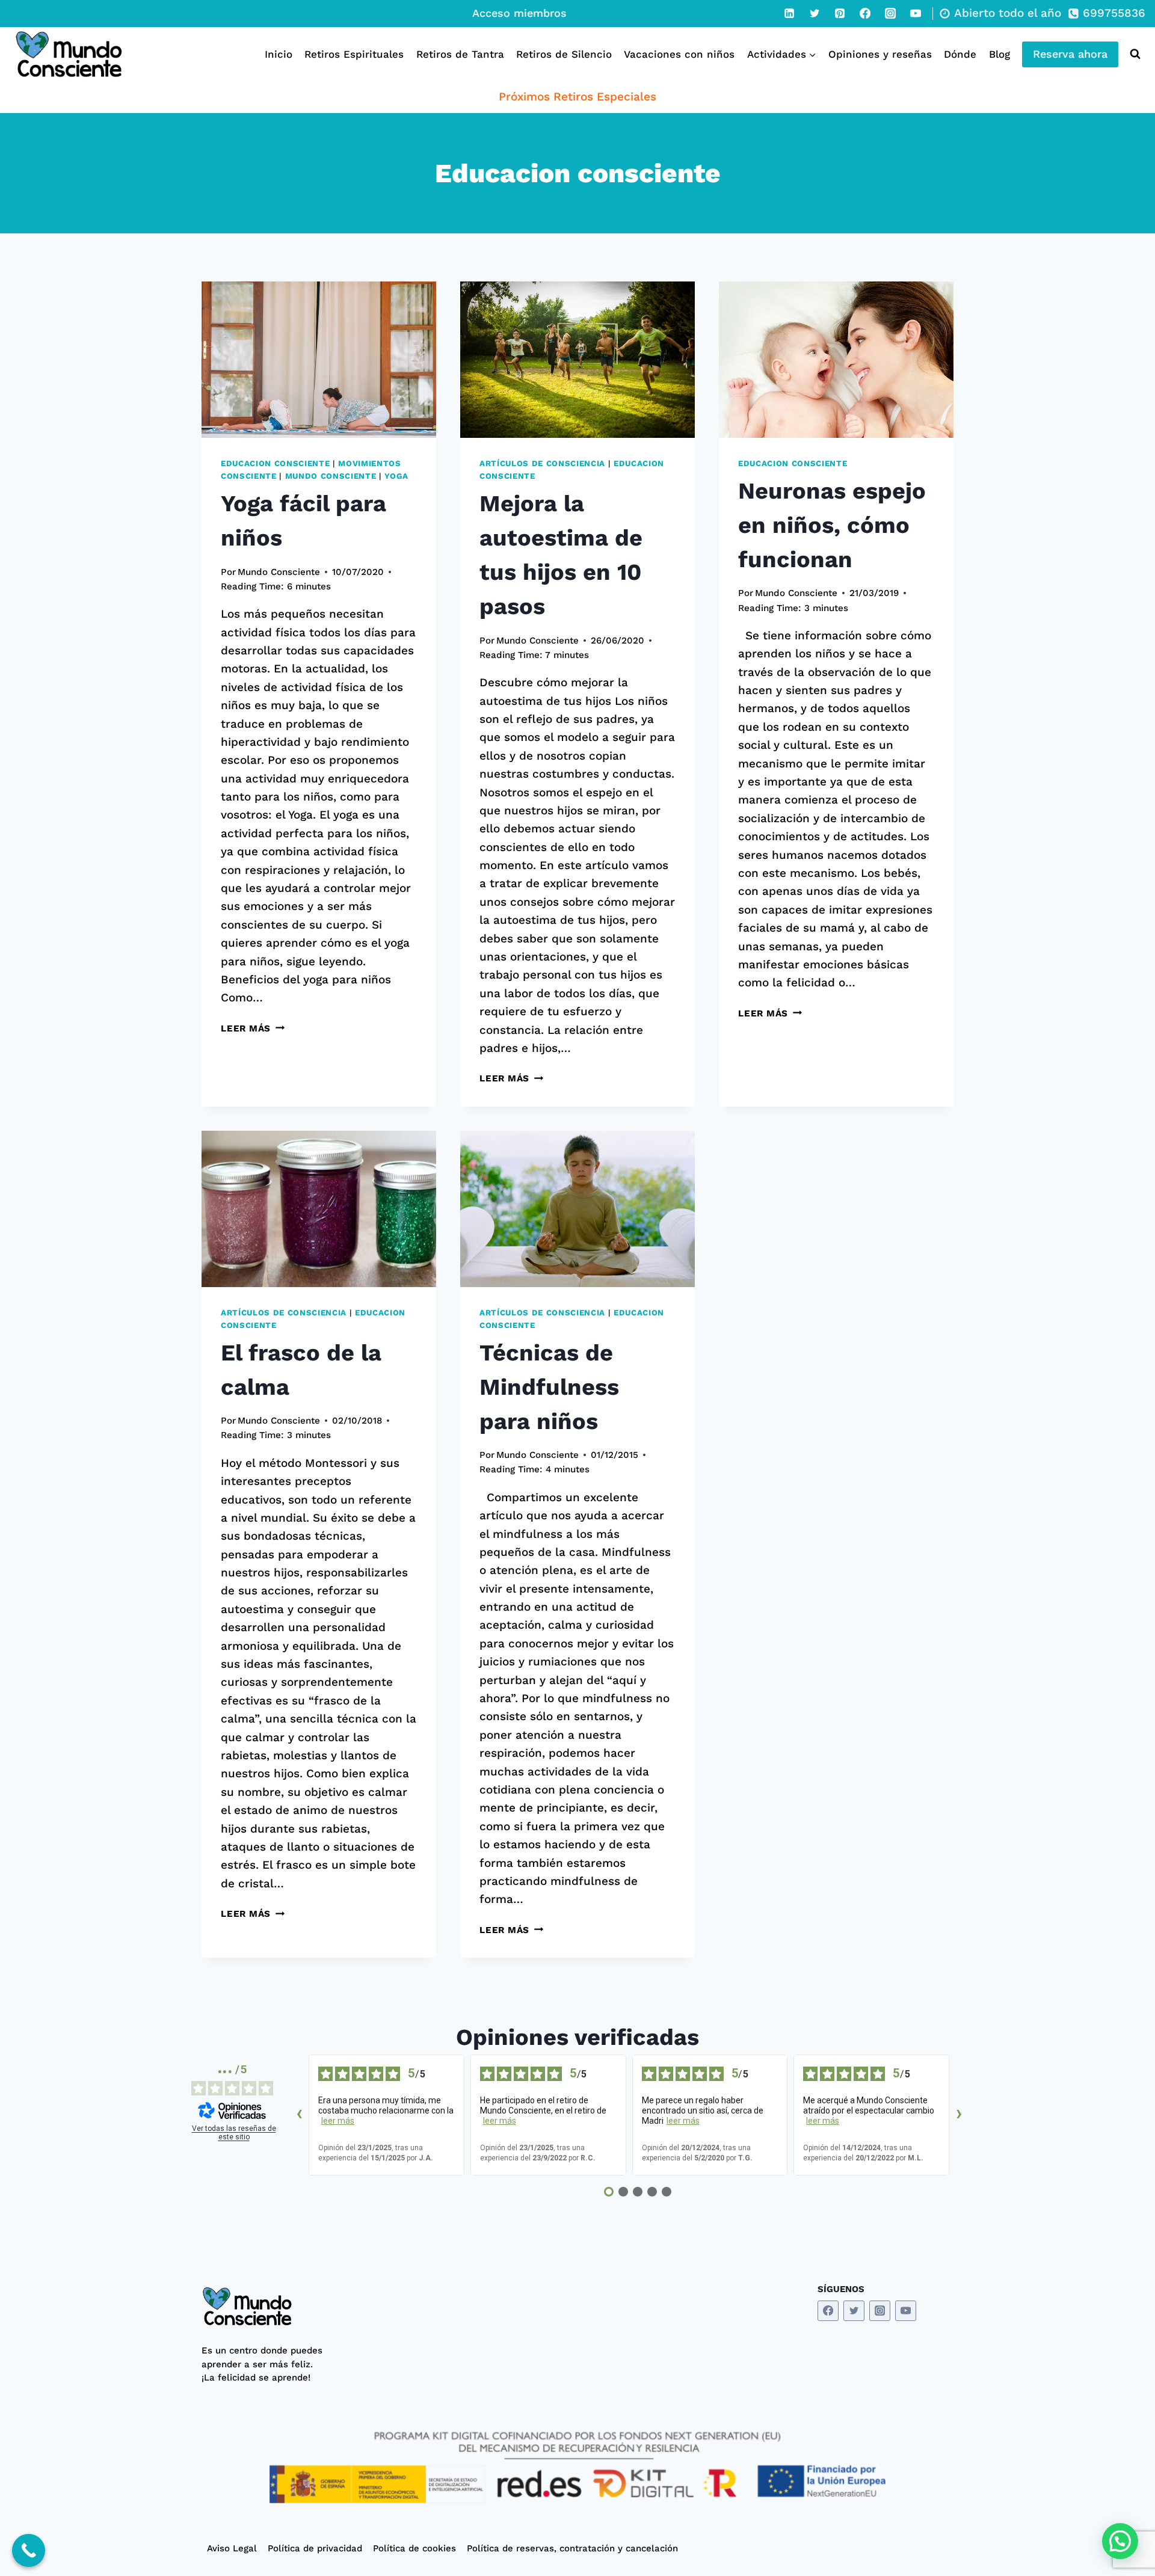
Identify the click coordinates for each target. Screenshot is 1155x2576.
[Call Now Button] (29, 2550)
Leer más (253, 1028)
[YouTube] (916, 13)
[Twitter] (815, 13)
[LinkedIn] (789, 13)
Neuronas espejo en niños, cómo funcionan (832, 525)
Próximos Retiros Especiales (577, 97)
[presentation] (319, 360)
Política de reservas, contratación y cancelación (572, 2548)
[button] (1120, 2541)
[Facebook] (865, 13)
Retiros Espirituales (354, 54)
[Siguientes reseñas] (959, 2115)
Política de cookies (414, 2548)
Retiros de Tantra (460, 54)
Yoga (396, 476)
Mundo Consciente (279, 572)
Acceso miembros (519, 13)
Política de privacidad (315, 2548)
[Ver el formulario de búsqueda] (1132, 54)
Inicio (279, 54)
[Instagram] (890, 13)
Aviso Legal (232, 2548)
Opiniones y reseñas (880, 54)
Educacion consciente (275, 463)
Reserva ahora (1070, 54)
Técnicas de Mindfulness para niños (549, 1387)
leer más (338, 2121)
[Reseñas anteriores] (299, 2115)
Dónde (960, 54)
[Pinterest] (840, 13)
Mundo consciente (331, 476)
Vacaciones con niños (679, 54)
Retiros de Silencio (564, 54)
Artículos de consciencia (542, 463)
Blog (999, 54)
